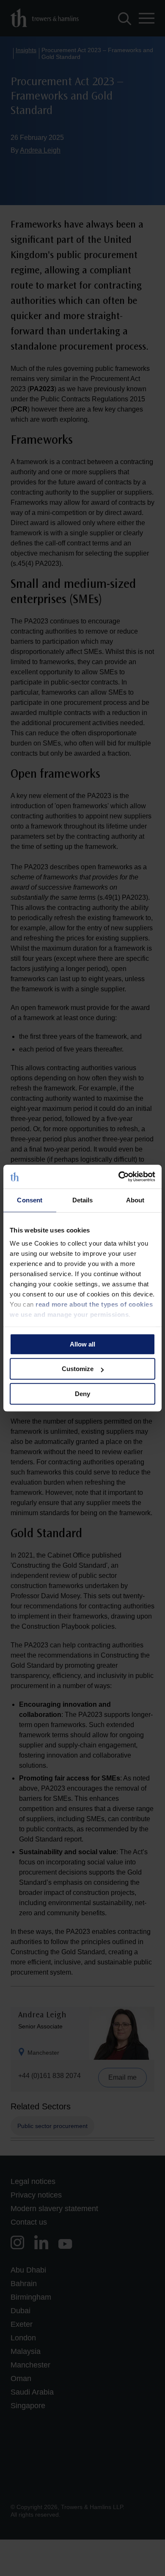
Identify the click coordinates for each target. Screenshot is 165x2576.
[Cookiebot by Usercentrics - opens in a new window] (119, 1177)
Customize (78, 1369)
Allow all (82, 1344)
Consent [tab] (30, 1200)
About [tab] (135, 1200)
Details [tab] (83, 1200)
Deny (82, 1394)
